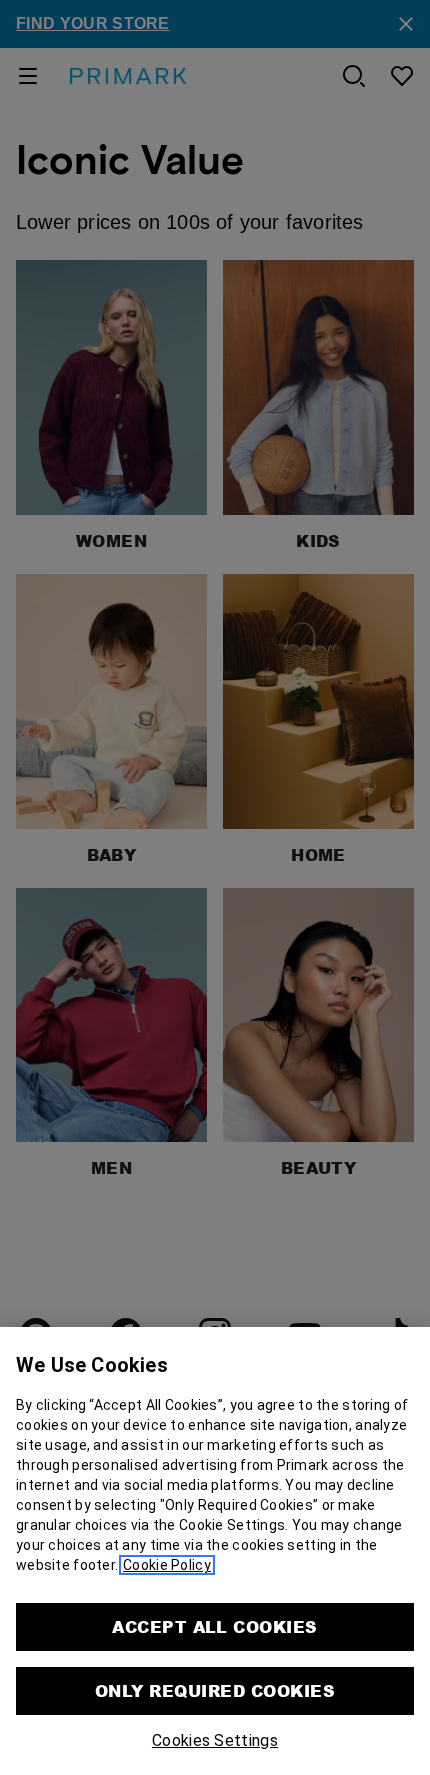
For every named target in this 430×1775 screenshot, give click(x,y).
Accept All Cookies (215, 1626)
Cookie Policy (167, 1565)
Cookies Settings (215, 1740)
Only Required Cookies (215, 1690)
